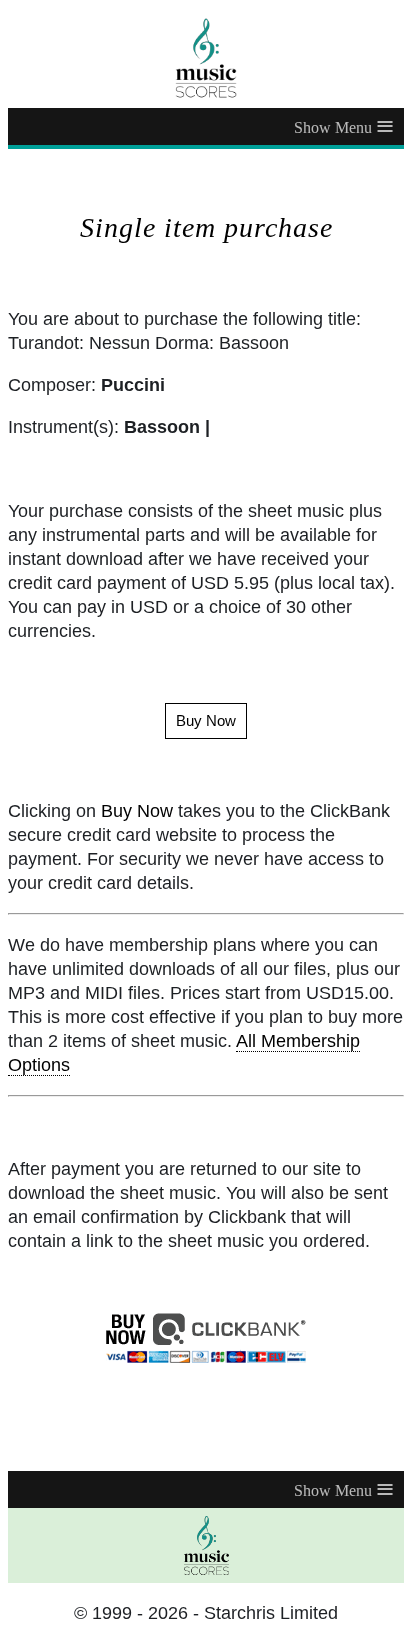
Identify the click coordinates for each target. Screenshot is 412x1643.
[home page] (206, 58)
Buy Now (137, 811)
